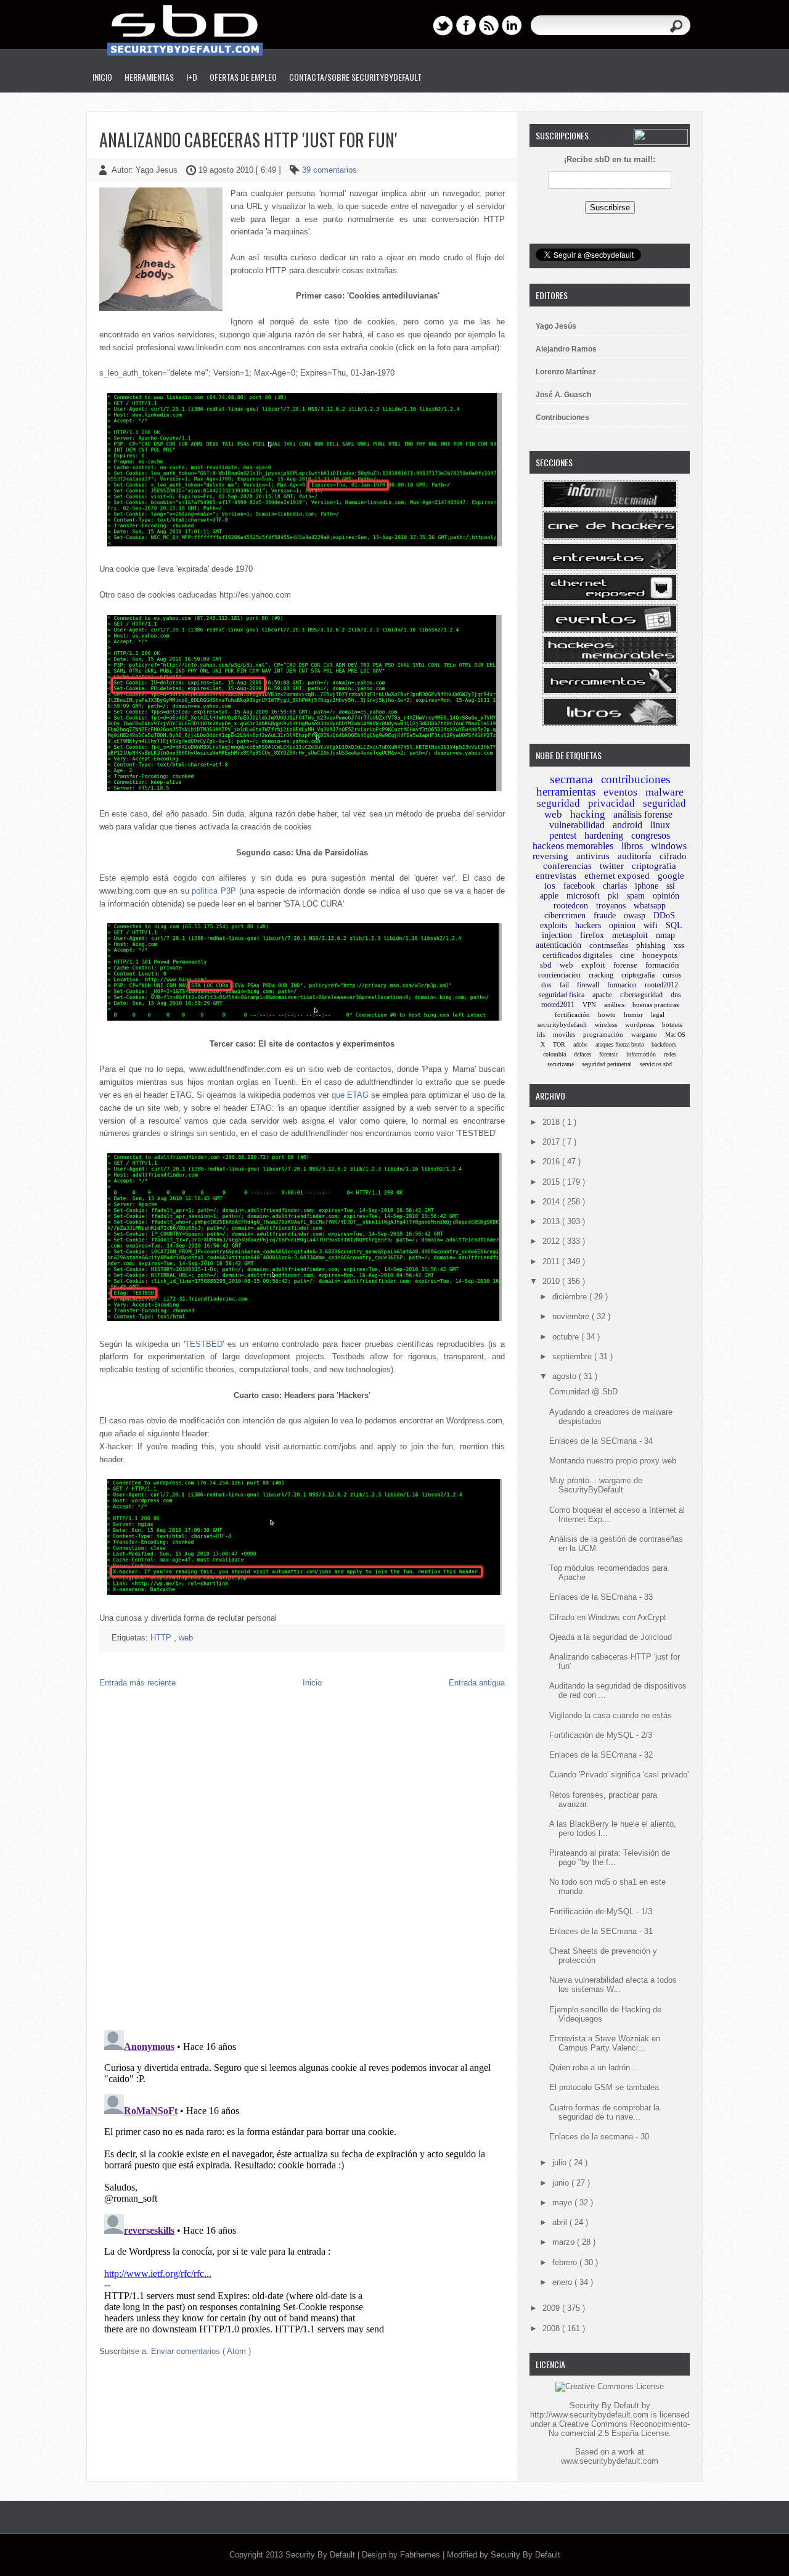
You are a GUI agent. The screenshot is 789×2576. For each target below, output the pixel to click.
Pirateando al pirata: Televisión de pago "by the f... (610, 1858)
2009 (552, 2308)
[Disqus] (302, 1862)
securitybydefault (562, 1024)
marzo (565, 2242)
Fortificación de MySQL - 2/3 (601, 1735)
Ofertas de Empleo (243, 77)
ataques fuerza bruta (619, 1044)
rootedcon (571, 906)
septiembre (573, 1356)
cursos (672, 975)
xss (679, 945)
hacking (588, 814)
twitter (612, 866)
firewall (588, 985)
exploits (554, 925)
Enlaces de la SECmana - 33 (601, 1597)
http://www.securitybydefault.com (589, 2415)
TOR (559, 1044)
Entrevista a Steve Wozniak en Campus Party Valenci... (605, 2043)
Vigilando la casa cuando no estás (611, 1715)
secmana (571, 779)
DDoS (664, 916)
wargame (644, 1034)
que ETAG (350, 1095)
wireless (606, 1024)
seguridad (558, 803)
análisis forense (643, 814)
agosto (566, 1376)
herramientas (566, 792)
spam (636, 896)
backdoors (664, 1044)
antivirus (593, 856)
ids (541, 1034)
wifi (651, 925)
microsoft (583, 896)
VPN (589, 1005)
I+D (192, 77)
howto (607, 1014)
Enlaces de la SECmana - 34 (601, 1441)
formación (662, 965)
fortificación (572, 1014)
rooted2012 (661, 985)
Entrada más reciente (137, 1683)
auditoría (635, 856)
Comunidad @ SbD (583, 1392)
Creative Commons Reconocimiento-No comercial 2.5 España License (619, 2429)
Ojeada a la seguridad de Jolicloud (611, 1637)
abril (561, 2222)
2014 (552, 1202)
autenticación (558, 945)
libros (632, 846)
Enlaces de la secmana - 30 (599, 2137)
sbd (546, 965)
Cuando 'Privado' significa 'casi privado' (619, 1775)
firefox (592, 935)
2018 (552, 1122)
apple (549, 896)
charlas (615, 886)
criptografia (654, 866)
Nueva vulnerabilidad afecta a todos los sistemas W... (613, 1985)
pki (613, 896)
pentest (563, 835)
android (628, 825)
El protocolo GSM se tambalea (604, 2087)
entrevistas (556, 876)
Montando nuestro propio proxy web (613, 1461)
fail (564, 985)
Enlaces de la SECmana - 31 (601, 1931)
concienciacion (559, 975)
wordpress (640, 1024)
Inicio (102, 77)
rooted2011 (558, 1005)
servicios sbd (656, 1064)
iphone (647, 886)
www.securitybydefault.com (610, 2461)
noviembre (572, 1316)
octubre (567, 1337)
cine (627, 955)
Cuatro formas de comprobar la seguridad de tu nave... (604, 2112)
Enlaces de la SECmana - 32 (601, 1755)
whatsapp (650, 906)
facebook (579, 886)
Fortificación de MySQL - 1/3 (601, 1911)
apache (602, 995)
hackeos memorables (573, 846)
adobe (580, 1044)
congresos (651, 835)
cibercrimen (565, 916)
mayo (563, 2203)
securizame (561, 1064)
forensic (609, 1054)
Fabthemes (421, 2555)
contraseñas (609, 945)
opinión (666, 896)
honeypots (660, 955)
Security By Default (321, 2555)
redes (670, 1054)
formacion (622, 985)
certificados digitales (577, 955)
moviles (564, 1034)
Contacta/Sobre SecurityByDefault (355, 77)
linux (660, 825)
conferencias (567, 866)
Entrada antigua (477, 1683)
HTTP (162, 1638)
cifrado (673, 856)
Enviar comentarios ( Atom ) (201, 2351)
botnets (672, 1024)
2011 (552, 1261)
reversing (550, 856)
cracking (601, 975)
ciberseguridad (641, 995)
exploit (593, 965)
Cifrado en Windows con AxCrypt (608, 1617)
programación (603, 1034)
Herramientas (149, 77)
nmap (665, 935)
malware (664, 792)
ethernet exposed (617, 876)
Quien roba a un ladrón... (593, 2068)
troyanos (611, 906)
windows (669, 846)
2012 (552, 1241)
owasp (635, 916)
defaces (583, 1054)
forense (625, 965)
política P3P (214, 891)
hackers (588, 925)
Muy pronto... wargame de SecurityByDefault (596, 1485)
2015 (552, 1182)
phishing (651, 945)
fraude (605, 916)
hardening (604, 835)
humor (633, 1014)
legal (658, 1014)
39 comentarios (329, 170)
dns (676, 995)
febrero (566, 2262)
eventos (620, 792)
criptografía (638, 975)
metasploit (630, 935)
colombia (554, 1054)
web (186, 1638)
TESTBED (204, 1344)
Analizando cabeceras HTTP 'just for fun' (248, 140)
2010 (552, 1281)
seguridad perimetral (607, 1064)
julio (561, 2162)
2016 (552, 1162)
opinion (622, 925)
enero (563, 2282)
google (671, 876)
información (641, 1054)
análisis (614, 1005)
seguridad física (562, 995)
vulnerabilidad (577, 825)
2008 (552, 2328)
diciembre (571, 1297)
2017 (552, 1142)
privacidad (611, 803)
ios (550, 886)
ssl (671, 886)
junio (562, 2183)
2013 (552, 1221)
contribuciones (636, 779)
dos (546, 985)
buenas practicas (656, 1005)
